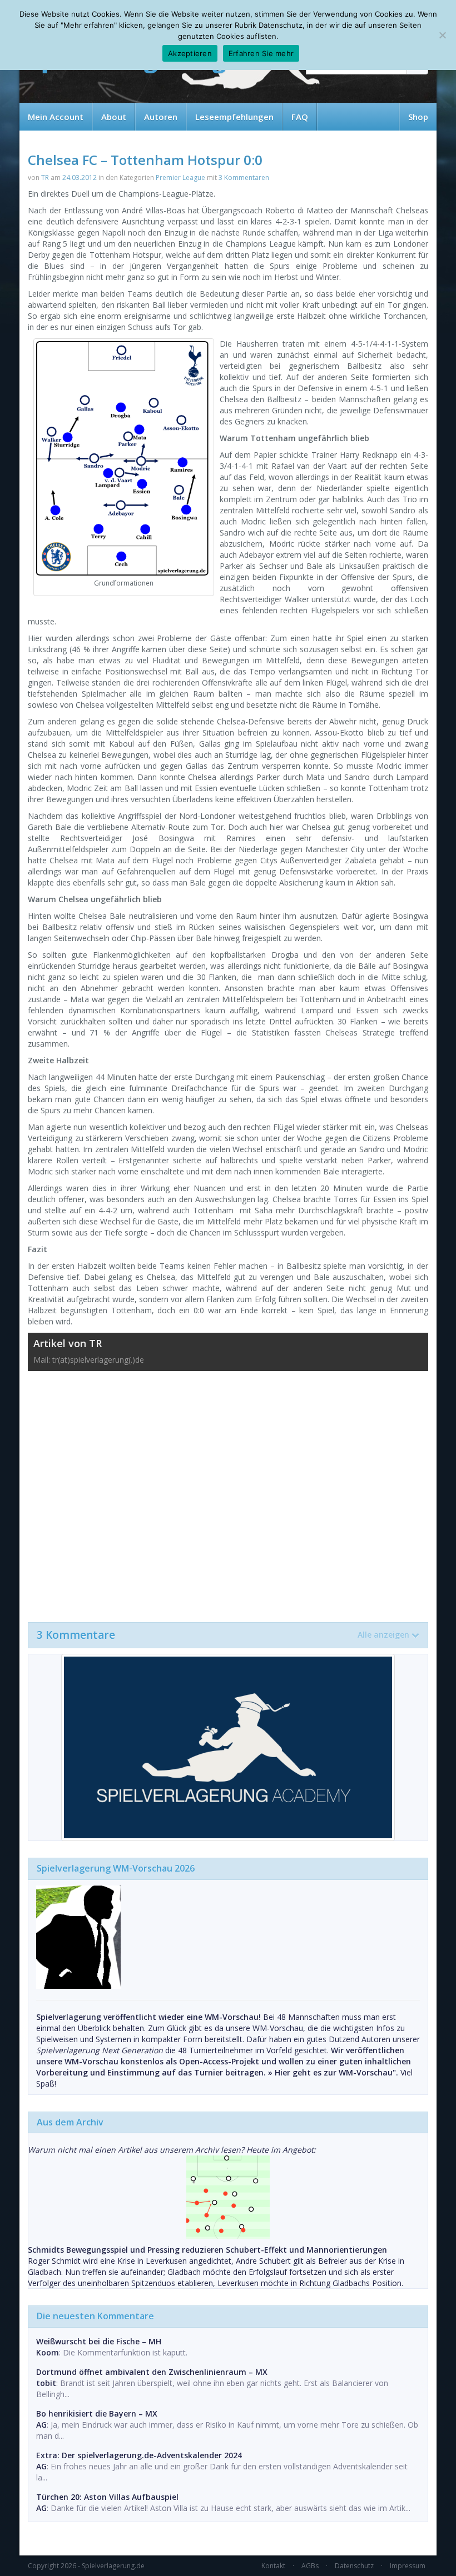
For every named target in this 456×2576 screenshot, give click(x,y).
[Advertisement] (228, 1491)
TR (45, 177)
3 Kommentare (223, 1635)
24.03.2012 (80, 177)
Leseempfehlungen (234, 117)
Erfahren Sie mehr (261, 53)
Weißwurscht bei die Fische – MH (99, 2341)
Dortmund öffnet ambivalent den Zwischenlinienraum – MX (152, 2372)
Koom (48, 2352)
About (114, 117)
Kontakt (273, 2566)
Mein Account (56, 117)
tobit (46, 2383)
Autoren (161, 117)
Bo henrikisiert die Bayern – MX (97, 2414)
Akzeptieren (190, 53)
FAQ (300, 117)
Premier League (180, 177)
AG (41, 2425)
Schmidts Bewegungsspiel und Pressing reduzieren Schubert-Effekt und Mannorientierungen (207, 2250)
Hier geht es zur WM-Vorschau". (336, 2072)
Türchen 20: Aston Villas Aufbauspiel (107, 2497)
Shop (418, 117)
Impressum (408, 2566)
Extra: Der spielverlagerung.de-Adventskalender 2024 (139, 2455)
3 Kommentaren (244, 177)
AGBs (310, 2566)
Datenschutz (354, 2566)
